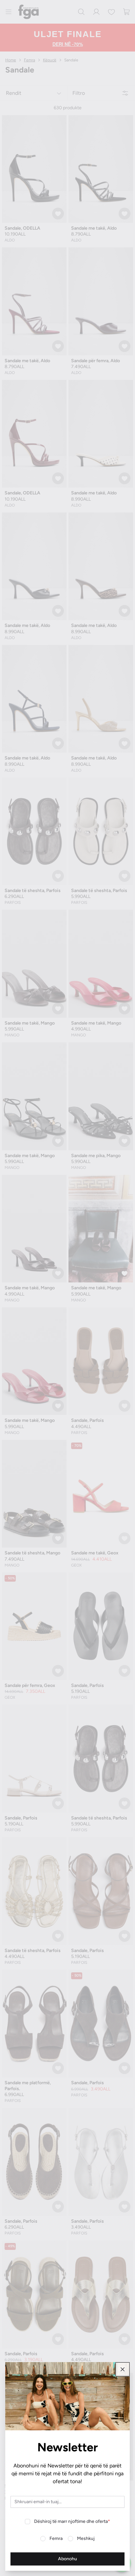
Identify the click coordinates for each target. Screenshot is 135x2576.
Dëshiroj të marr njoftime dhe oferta (72, 2521)
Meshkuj (86, 2538)
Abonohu (67, 2559)
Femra (56, 2538)
